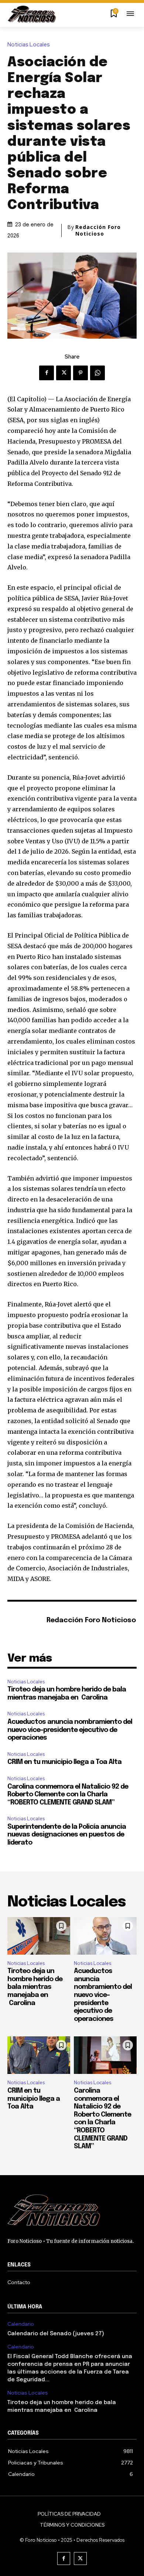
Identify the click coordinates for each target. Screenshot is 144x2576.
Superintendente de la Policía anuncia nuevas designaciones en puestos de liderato (67, 1835)
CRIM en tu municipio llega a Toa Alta (64, 1762)
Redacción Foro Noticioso (98, 230)
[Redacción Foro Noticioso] (25, 1621)
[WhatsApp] (97, 373)
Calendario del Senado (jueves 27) (56, 2334)
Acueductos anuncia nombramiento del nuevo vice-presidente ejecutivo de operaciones (70, 1730)
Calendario (21, 2324)
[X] (64, 373)
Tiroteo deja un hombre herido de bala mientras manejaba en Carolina (35, 1987)
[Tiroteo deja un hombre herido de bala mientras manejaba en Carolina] (39, 1936)
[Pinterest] (80, 373)
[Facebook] (47, 373)
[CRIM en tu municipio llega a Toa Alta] (39, 2055)
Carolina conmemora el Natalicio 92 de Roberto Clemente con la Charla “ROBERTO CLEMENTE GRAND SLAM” (68, 1795)
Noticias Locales (29, 45)
